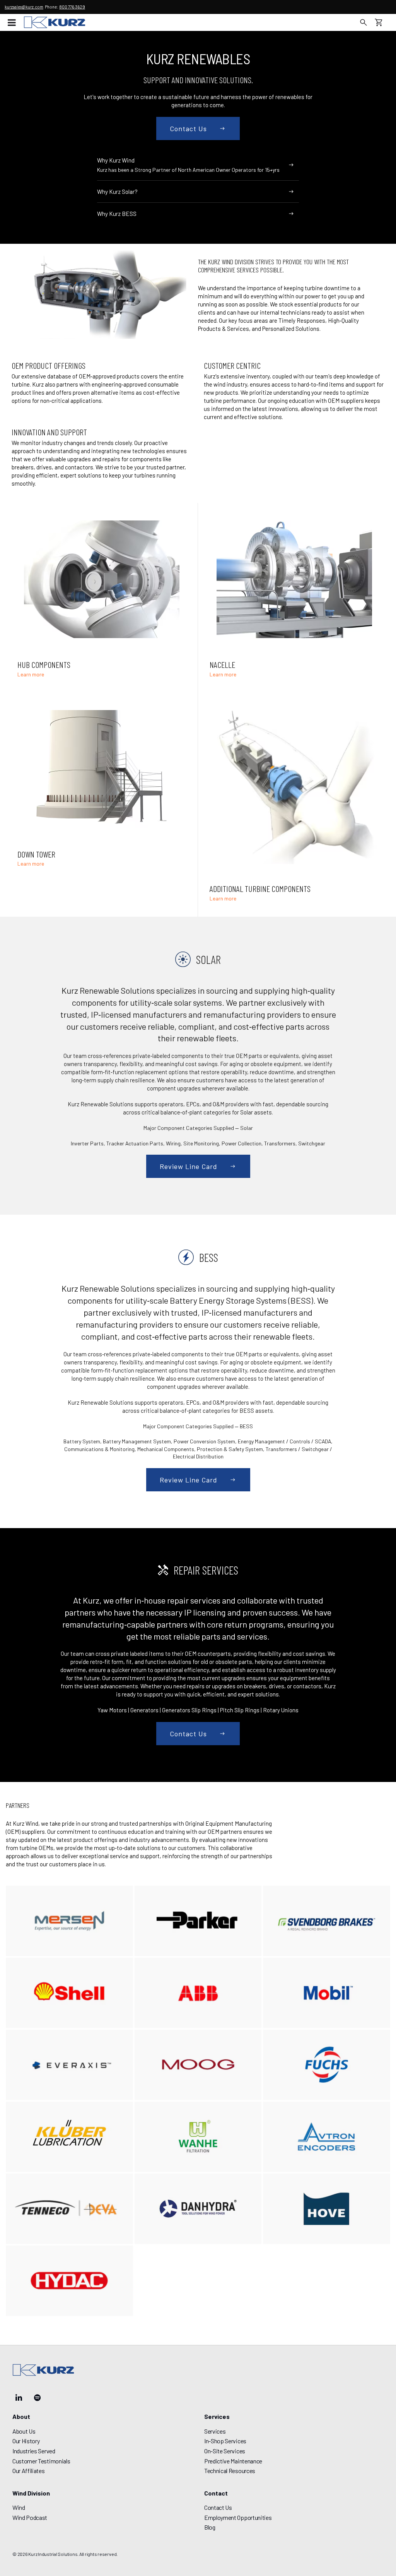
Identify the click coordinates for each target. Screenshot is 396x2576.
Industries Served (34, 2451)
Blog (210, 2527)
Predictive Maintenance (233, 2461)
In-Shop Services (225, 2441)
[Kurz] (55, 22)
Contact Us (218, 2507)
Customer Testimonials (41, 2461)
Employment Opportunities (238, 2517)
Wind (19, 2507)
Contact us (188, 128)
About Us (24, 2431)
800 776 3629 (72, 7)
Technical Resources (230, 2471)
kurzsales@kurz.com (24, 7)
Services (215, 2431)
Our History (26, 2441)
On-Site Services (225, 2451)
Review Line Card (189, 1166)
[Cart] (383, 22)
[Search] (364, 22)
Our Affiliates (29, 2471)
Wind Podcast (30, 2517)
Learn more (31, 675)
